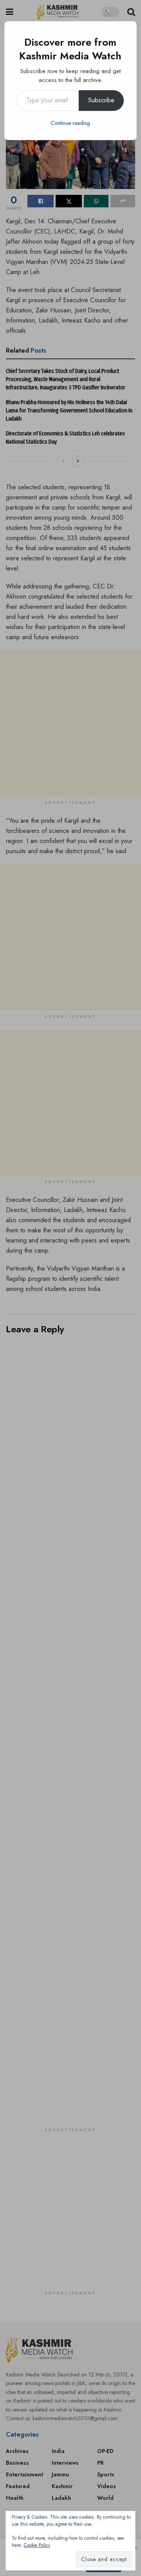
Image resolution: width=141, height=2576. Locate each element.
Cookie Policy (37, 2545)
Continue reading (70, 123)
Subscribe (101, 100)
